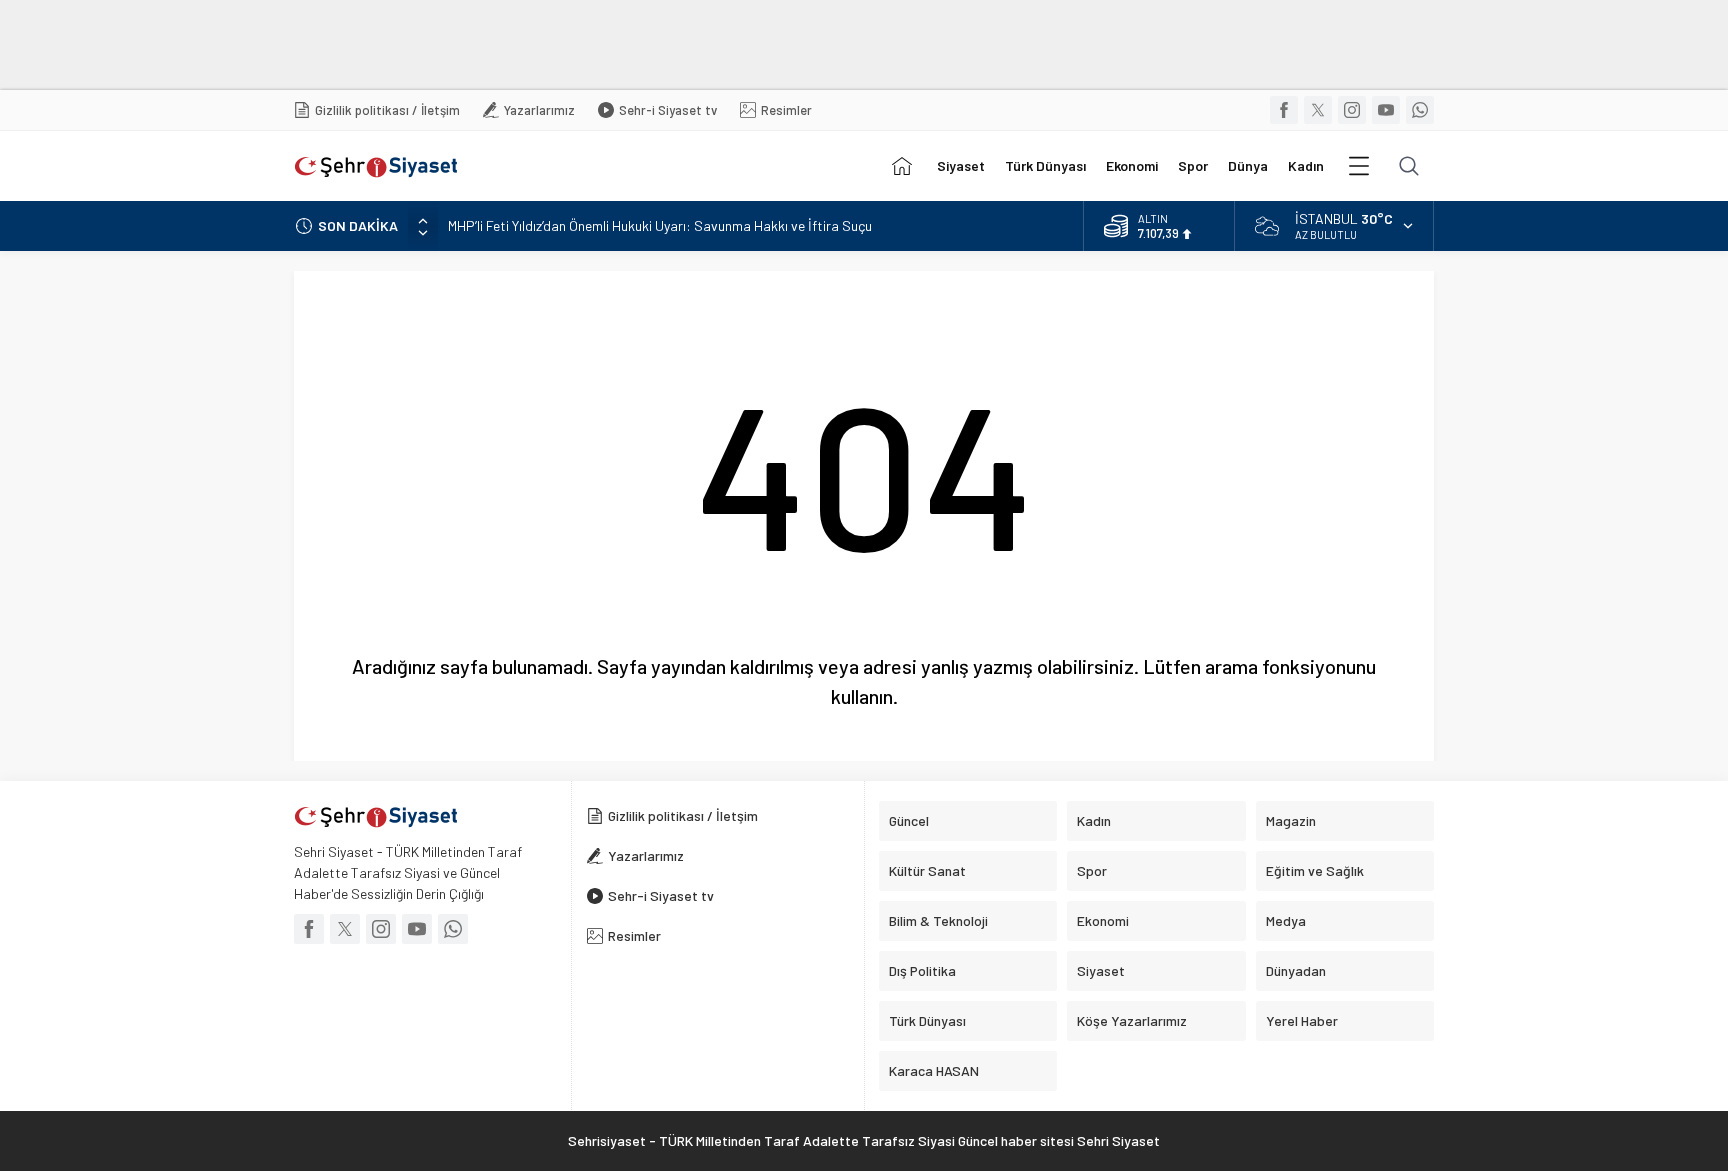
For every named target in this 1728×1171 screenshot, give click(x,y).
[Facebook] (1284, 110)
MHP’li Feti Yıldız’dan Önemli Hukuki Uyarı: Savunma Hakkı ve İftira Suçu (660, 225)
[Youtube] (1386, 110)
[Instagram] (1352, 110)
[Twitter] (1318, 110)
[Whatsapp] (1420, 110)
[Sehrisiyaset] (902, 166)
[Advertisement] (485, 45)
